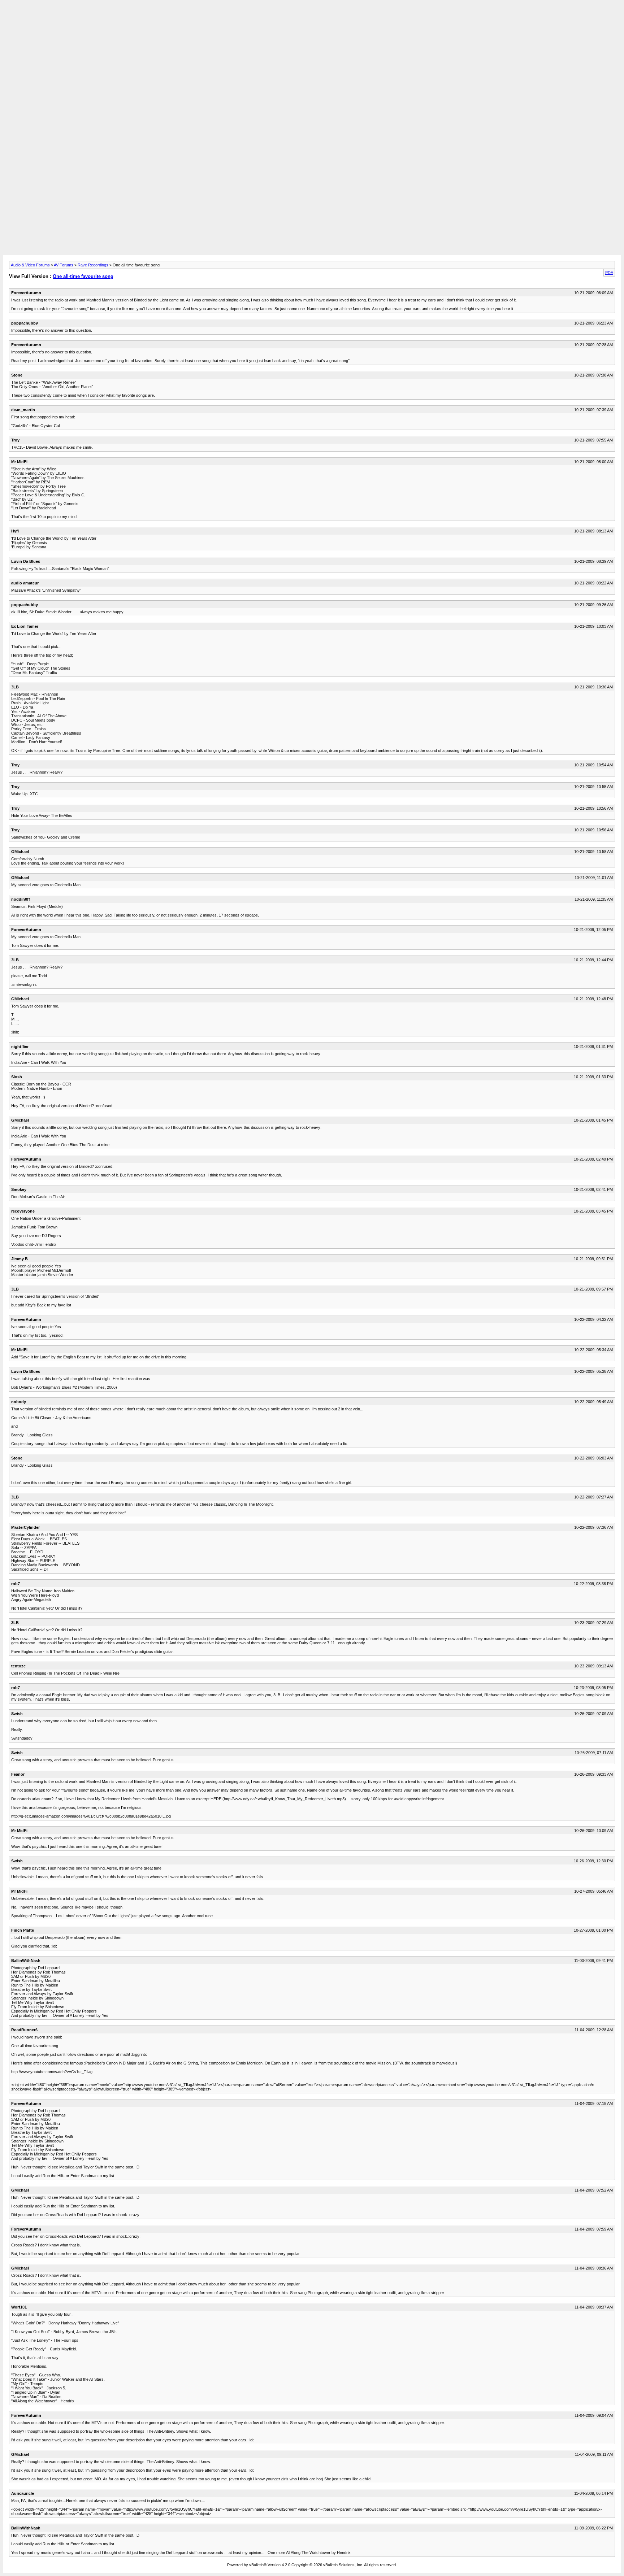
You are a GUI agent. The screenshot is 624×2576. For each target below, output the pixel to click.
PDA (609, 273)
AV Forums (64, 265)
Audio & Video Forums (30, 265)
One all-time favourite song (83, 276)
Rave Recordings (93, 265)
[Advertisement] (312, 19)
